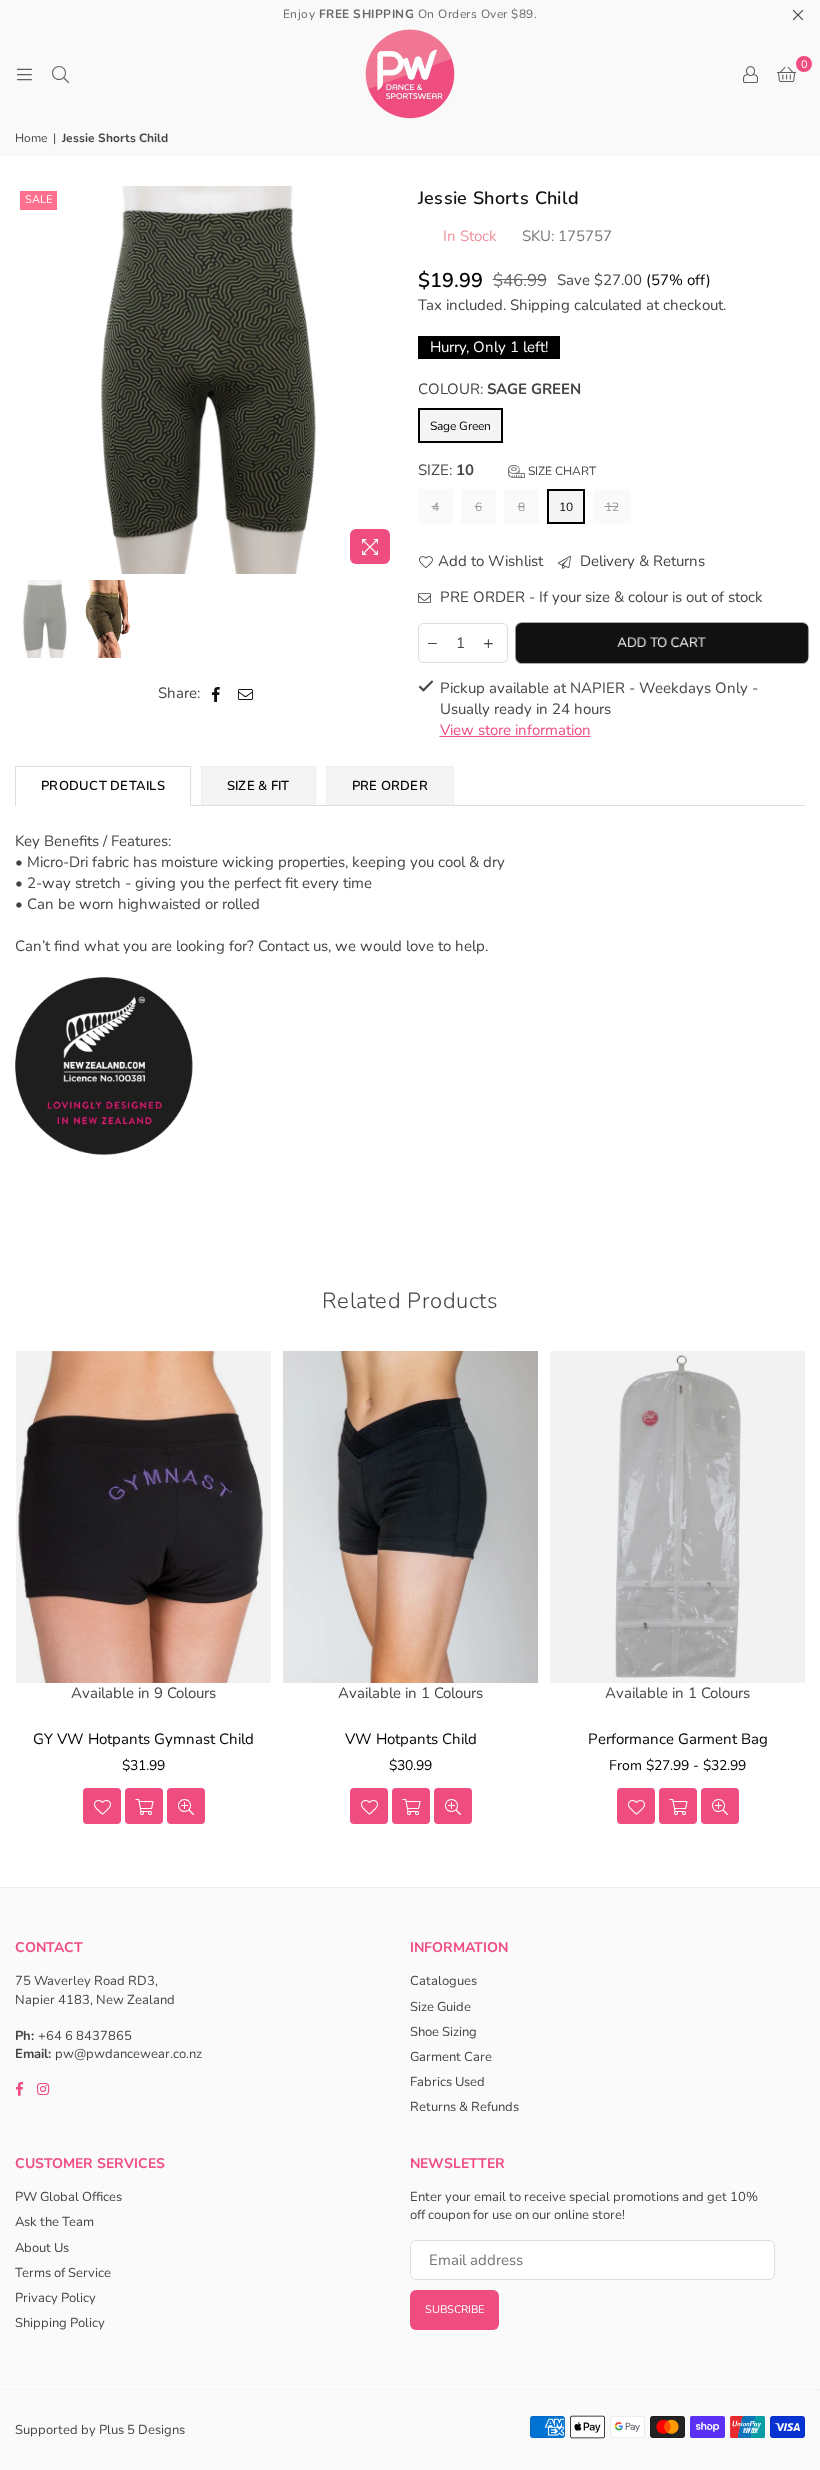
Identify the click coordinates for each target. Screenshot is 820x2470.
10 (566, 507)
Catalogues (443, 1981)
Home (31, 138)
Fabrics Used (447, 2082)
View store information (515, 730)
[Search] (60, 74)
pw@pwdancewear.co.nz (128, 2054)
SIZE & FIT (258, 786)
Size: (507, 470)
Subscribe (454, 2309)
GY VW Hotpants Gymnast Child (143, 1739)
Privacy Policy (55, 2298)
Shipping (540, 305)
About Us (42, 2248)
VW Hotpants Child (411, 1739)
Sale (38, 199)
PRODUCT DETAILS (103, 786)
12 (612, 507)
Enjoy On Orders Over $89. (410, 14)
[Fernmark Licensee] (104, 1176)
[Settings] (750, 74)
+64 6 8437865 (85, 2036)
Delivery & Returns (640, 561)
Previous (32, 379)
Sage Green (460, 426)
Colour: (499, 389)
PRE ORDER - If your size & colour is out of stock (599, 597)
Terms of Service (63, 2273)
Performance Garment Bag (678, 1739)
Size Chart (560, 471)
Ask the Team (54, 2222)
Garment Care (451, 2057)
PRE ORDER (390, 786)
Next (385, 379)
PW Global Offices (68, 2197)
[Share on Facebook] (216, 693)
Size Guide (440, 2007)
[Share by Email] (246, 693)
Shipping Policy (60, 2323)
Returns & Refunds (464, 2107)
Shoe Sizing (443, 2032)
